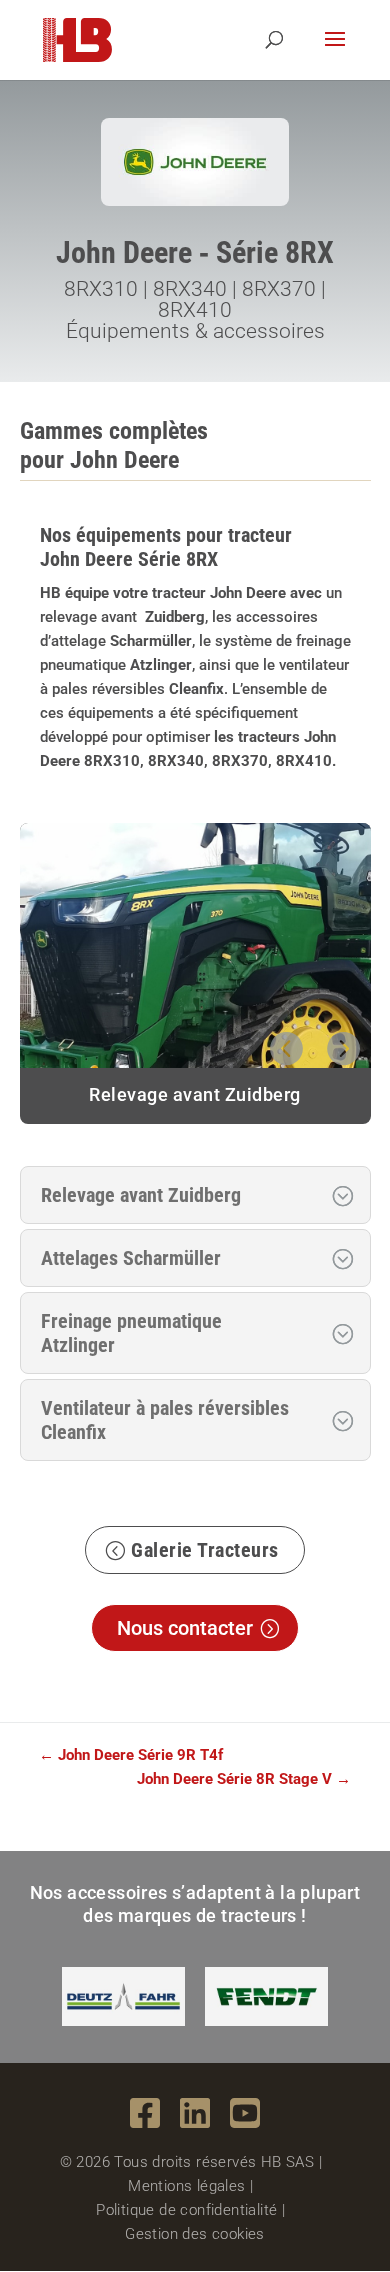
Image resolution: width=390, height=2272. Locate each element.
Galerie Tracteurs (205, 1550)
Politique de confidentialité (186, 2210)
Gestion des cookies (195, 2234)
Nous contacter (185, 1628)
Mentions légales (186, 2186)
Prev (285, 1044)
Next (343, 1044)
